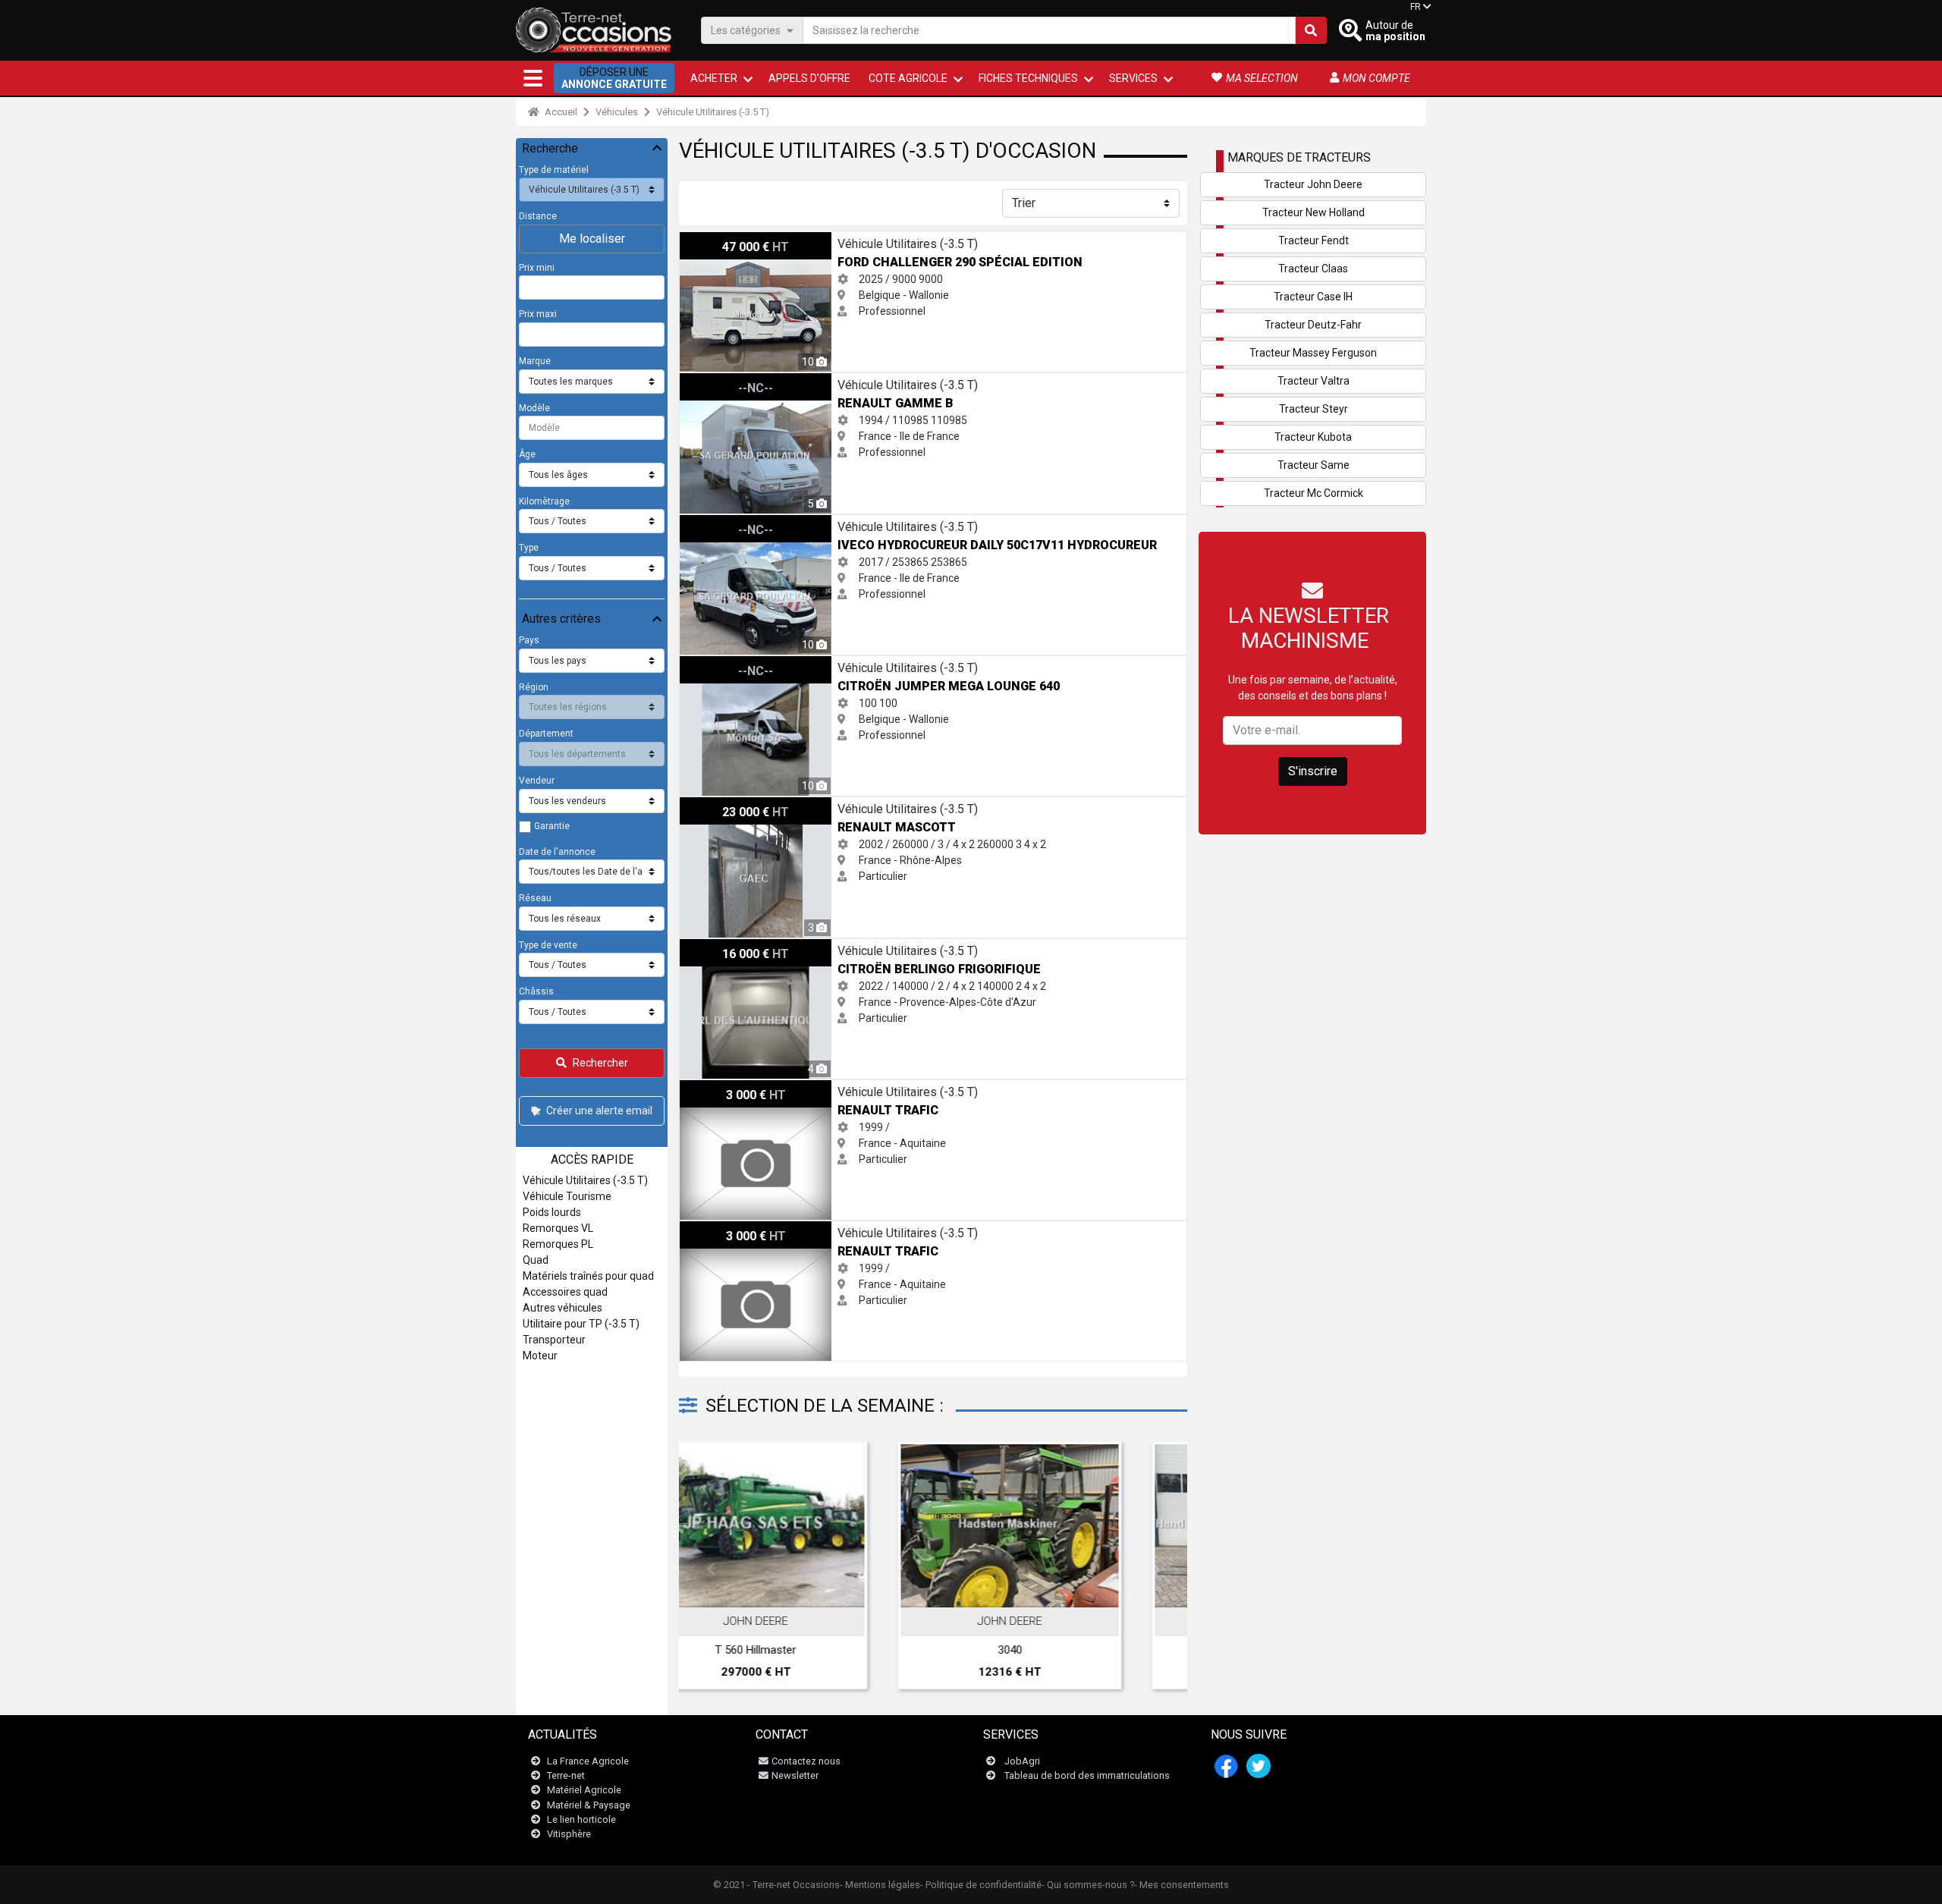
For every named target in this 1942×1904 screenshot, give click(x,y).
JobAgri (1022, 1761)
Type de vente (548, 945)
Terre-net (566, 1775)
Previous (711, 1569)
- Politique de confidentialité (981, 1885)
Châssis (536, 991)
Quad (536, 1260)
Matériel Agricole (584, 1790)
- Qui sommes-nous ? (1088, 1885)
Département (546, 734)
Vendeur (537, 781)
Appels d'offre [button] (809, 78)
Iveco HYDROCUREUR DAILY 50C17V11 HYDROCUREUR (811, 523)
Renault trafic (712, 1088)
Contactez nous (806, 1761)
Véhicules (617, 112)
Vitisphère (569, 1834)
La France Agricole (588, 1761)
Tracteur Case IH (1313, 297)
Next (1155, 1569)
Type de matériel (554, 170)
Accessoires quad (565, 1292)
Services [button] (1133, 78)
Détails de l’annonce (814, 1591)
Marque (535, 361)
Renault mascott (720, 805)
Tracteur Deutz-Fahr (1313, 325)
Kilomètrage (544, 501)
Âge (527, 454)
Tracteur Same (1314, 465)
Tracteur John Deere (1313, 184)
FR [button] (1416, 7)
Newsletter (795, 1775)
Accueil (560, 112)
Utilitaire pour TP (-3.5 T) (581, 1324)
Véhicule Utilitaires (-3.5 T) (713, 112)
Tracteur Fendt (1314, 240)
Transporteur (554, 1340)
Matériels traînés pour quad (588, 1276)
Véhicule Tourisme (567, 1196)
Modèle (534, 408)
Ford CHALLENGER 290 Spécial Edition (770, 240)
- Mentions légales (880, 1885)
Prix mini (537, 268)
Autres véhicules (562, 1308)
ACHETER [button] (714, 78)
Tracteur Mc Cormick (1314, 493)
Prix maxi (538, 314)
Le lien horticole (581, 1819)
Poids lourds (552, 1212)
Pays (529, 640)
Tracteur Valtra (1314, 381)
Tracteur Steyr (1314, 409)
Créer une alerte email (599, 1111)
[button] (533, 78)
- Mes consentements (1182, 1885)
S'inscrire (1313, 771)
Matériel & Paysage (589, 1805)
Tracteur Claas (1313, 269)
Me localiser (592, 239)
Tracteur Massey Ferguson (1313, 353)
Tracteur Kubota (1313, 437)
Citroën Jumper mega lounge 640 (760, 664)
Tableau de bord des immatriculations (1087, 1775)
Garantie (552, 826)
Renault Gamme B (723, 381)
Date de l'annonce (557, 852)
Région (534, 687)
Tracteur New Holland (1314, 212)
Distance (538, 216)
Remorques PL (558, 1244)
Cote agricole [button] (908, 78)
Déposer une (614, 78)
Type (529, 548)
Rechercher (600, 1063)
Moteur (540, 1356)
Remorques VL (558, 1228)
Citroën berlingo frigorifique (745, 947)
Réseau (535, 898)
